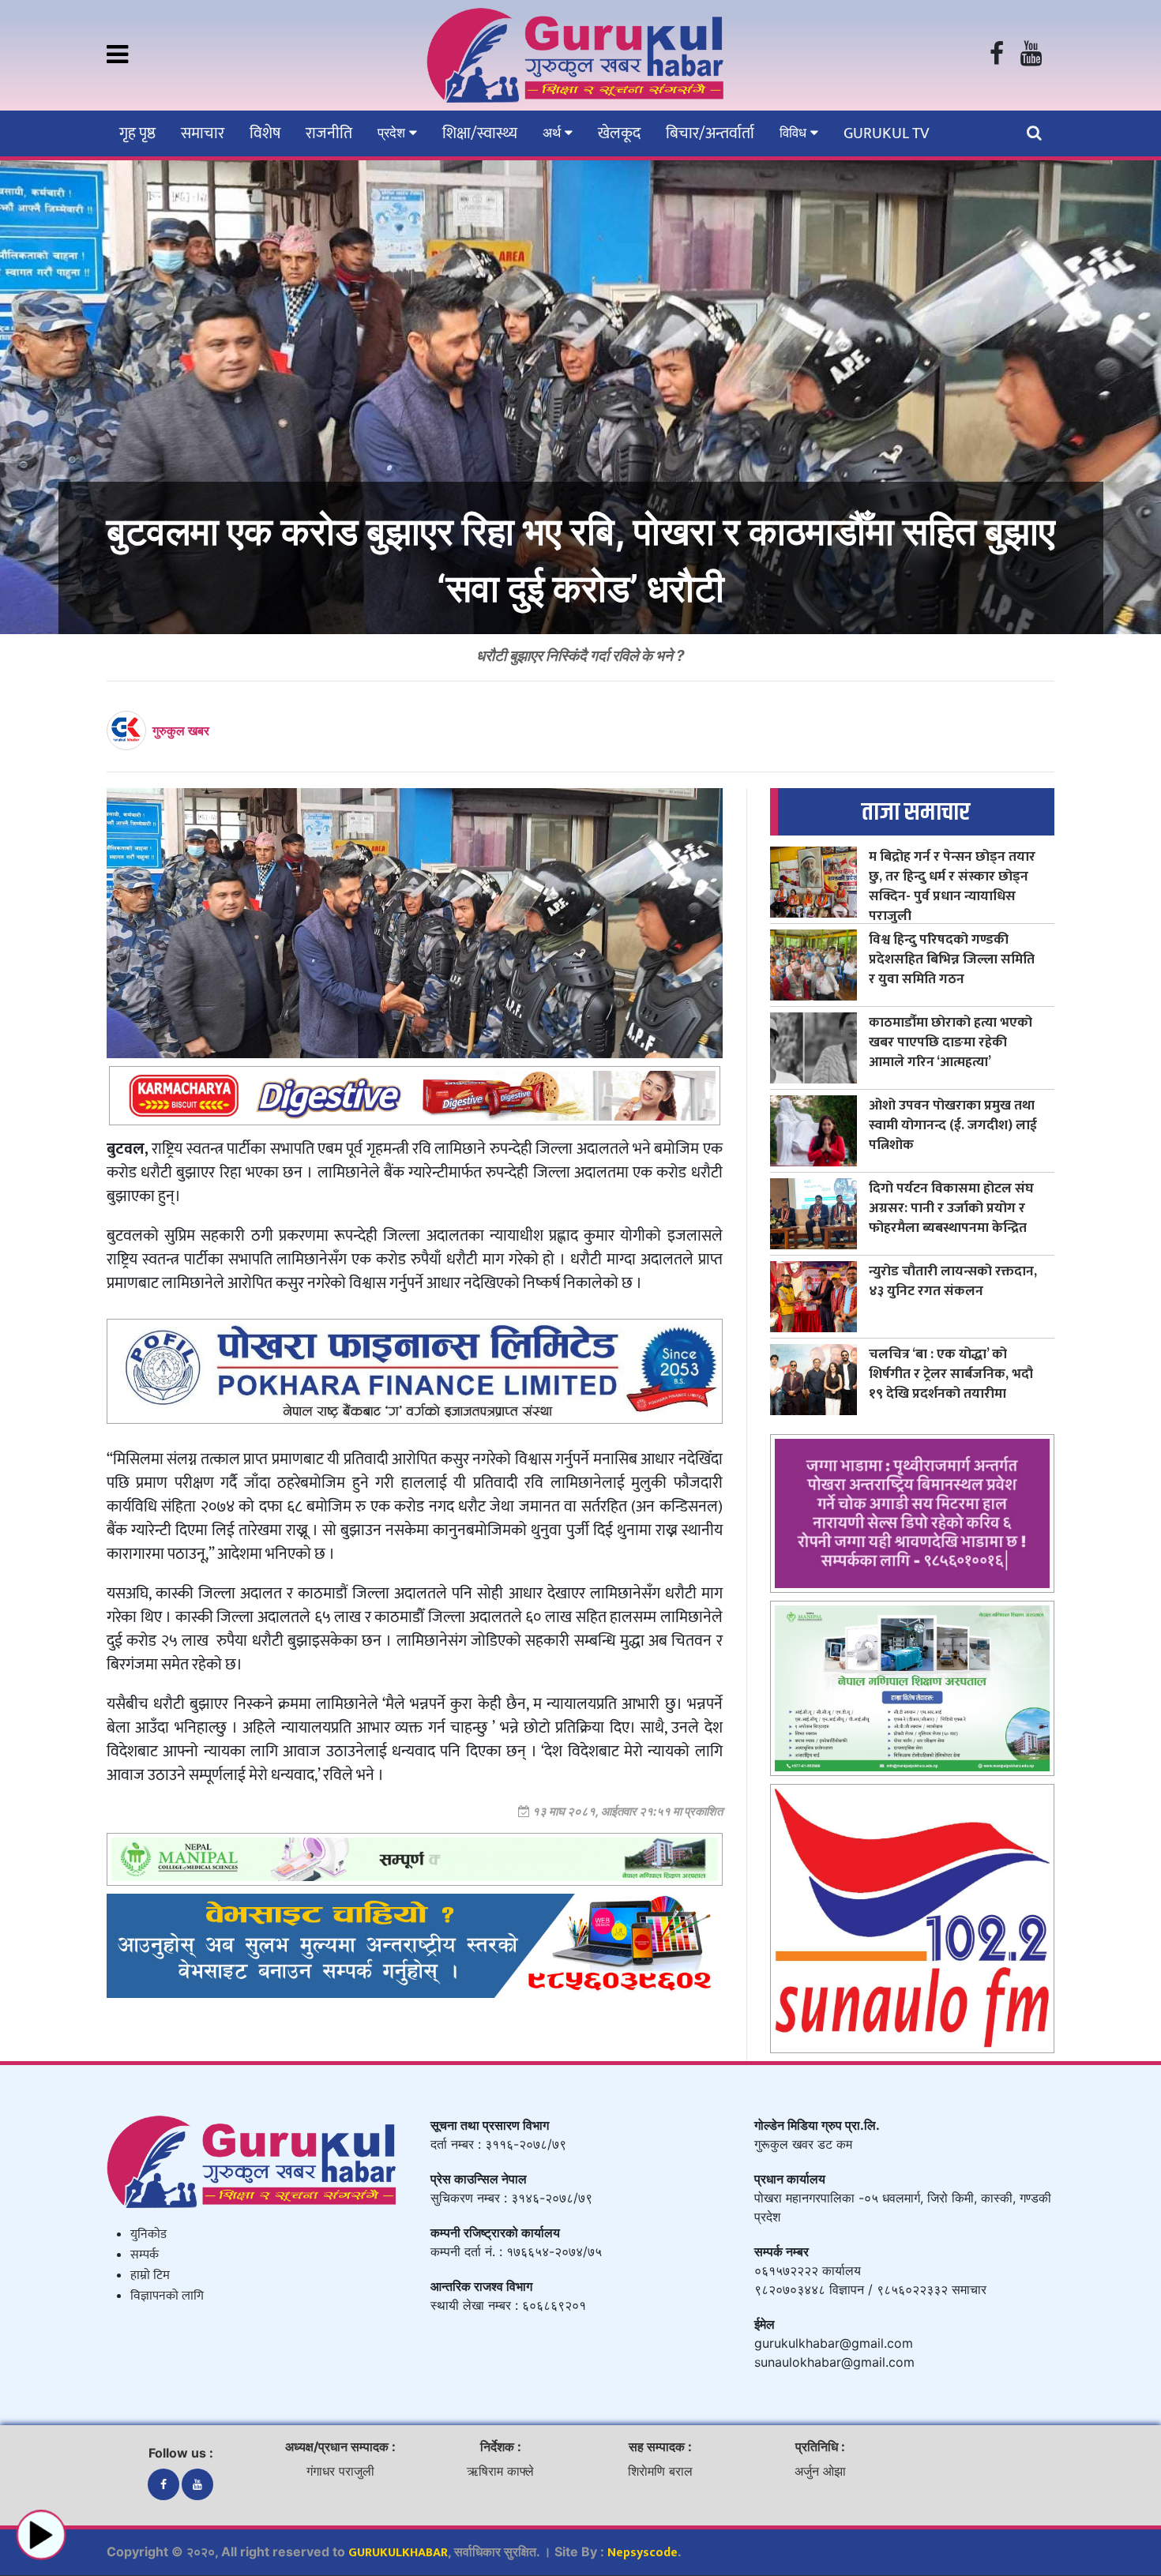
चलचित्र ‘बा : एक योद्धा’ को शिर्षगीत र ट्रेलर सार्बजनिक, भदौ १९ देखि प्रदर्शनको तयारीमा (951, 1374)
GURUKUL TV (886, 133)
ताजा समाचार (916, 812)
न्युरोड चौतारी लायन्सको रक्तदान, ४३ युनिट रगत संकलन (953, 1281)
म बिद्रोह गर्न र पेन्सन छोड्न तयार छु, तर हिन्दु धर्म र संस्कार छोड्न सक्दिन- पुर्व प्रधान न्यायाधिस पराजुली (952, 886)
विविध (795, 133)
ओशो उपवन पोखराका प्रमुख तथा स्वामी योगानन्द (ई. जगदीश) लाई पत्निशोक (953, 1125)
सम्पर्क (145, 2255)
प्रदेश (393, 133)
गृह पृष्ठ (137, 133)
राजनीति (329, 133)
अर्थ (554, 133)
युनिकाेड (148, 2234)
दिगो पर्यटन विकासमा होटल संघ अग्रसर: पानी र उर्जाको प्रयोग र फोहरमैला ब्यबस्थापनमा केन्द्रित (951, 1208)
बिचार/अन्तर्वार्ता (710, 133)
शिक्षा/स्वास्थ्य (480, 133)
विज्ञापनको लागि (167, 2296)
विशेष (265, 133)
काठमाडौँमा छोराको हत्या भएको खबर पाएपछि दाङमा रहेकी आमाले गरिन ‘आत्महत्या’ (951, 1042)
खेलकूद (619, 133)
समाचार (203, 133)
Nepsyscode (642, 2553)
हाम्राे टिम (150, 2276)
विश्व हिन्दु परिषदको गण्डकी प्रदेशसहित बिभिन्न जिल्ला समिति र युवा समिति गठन (952, 959)
